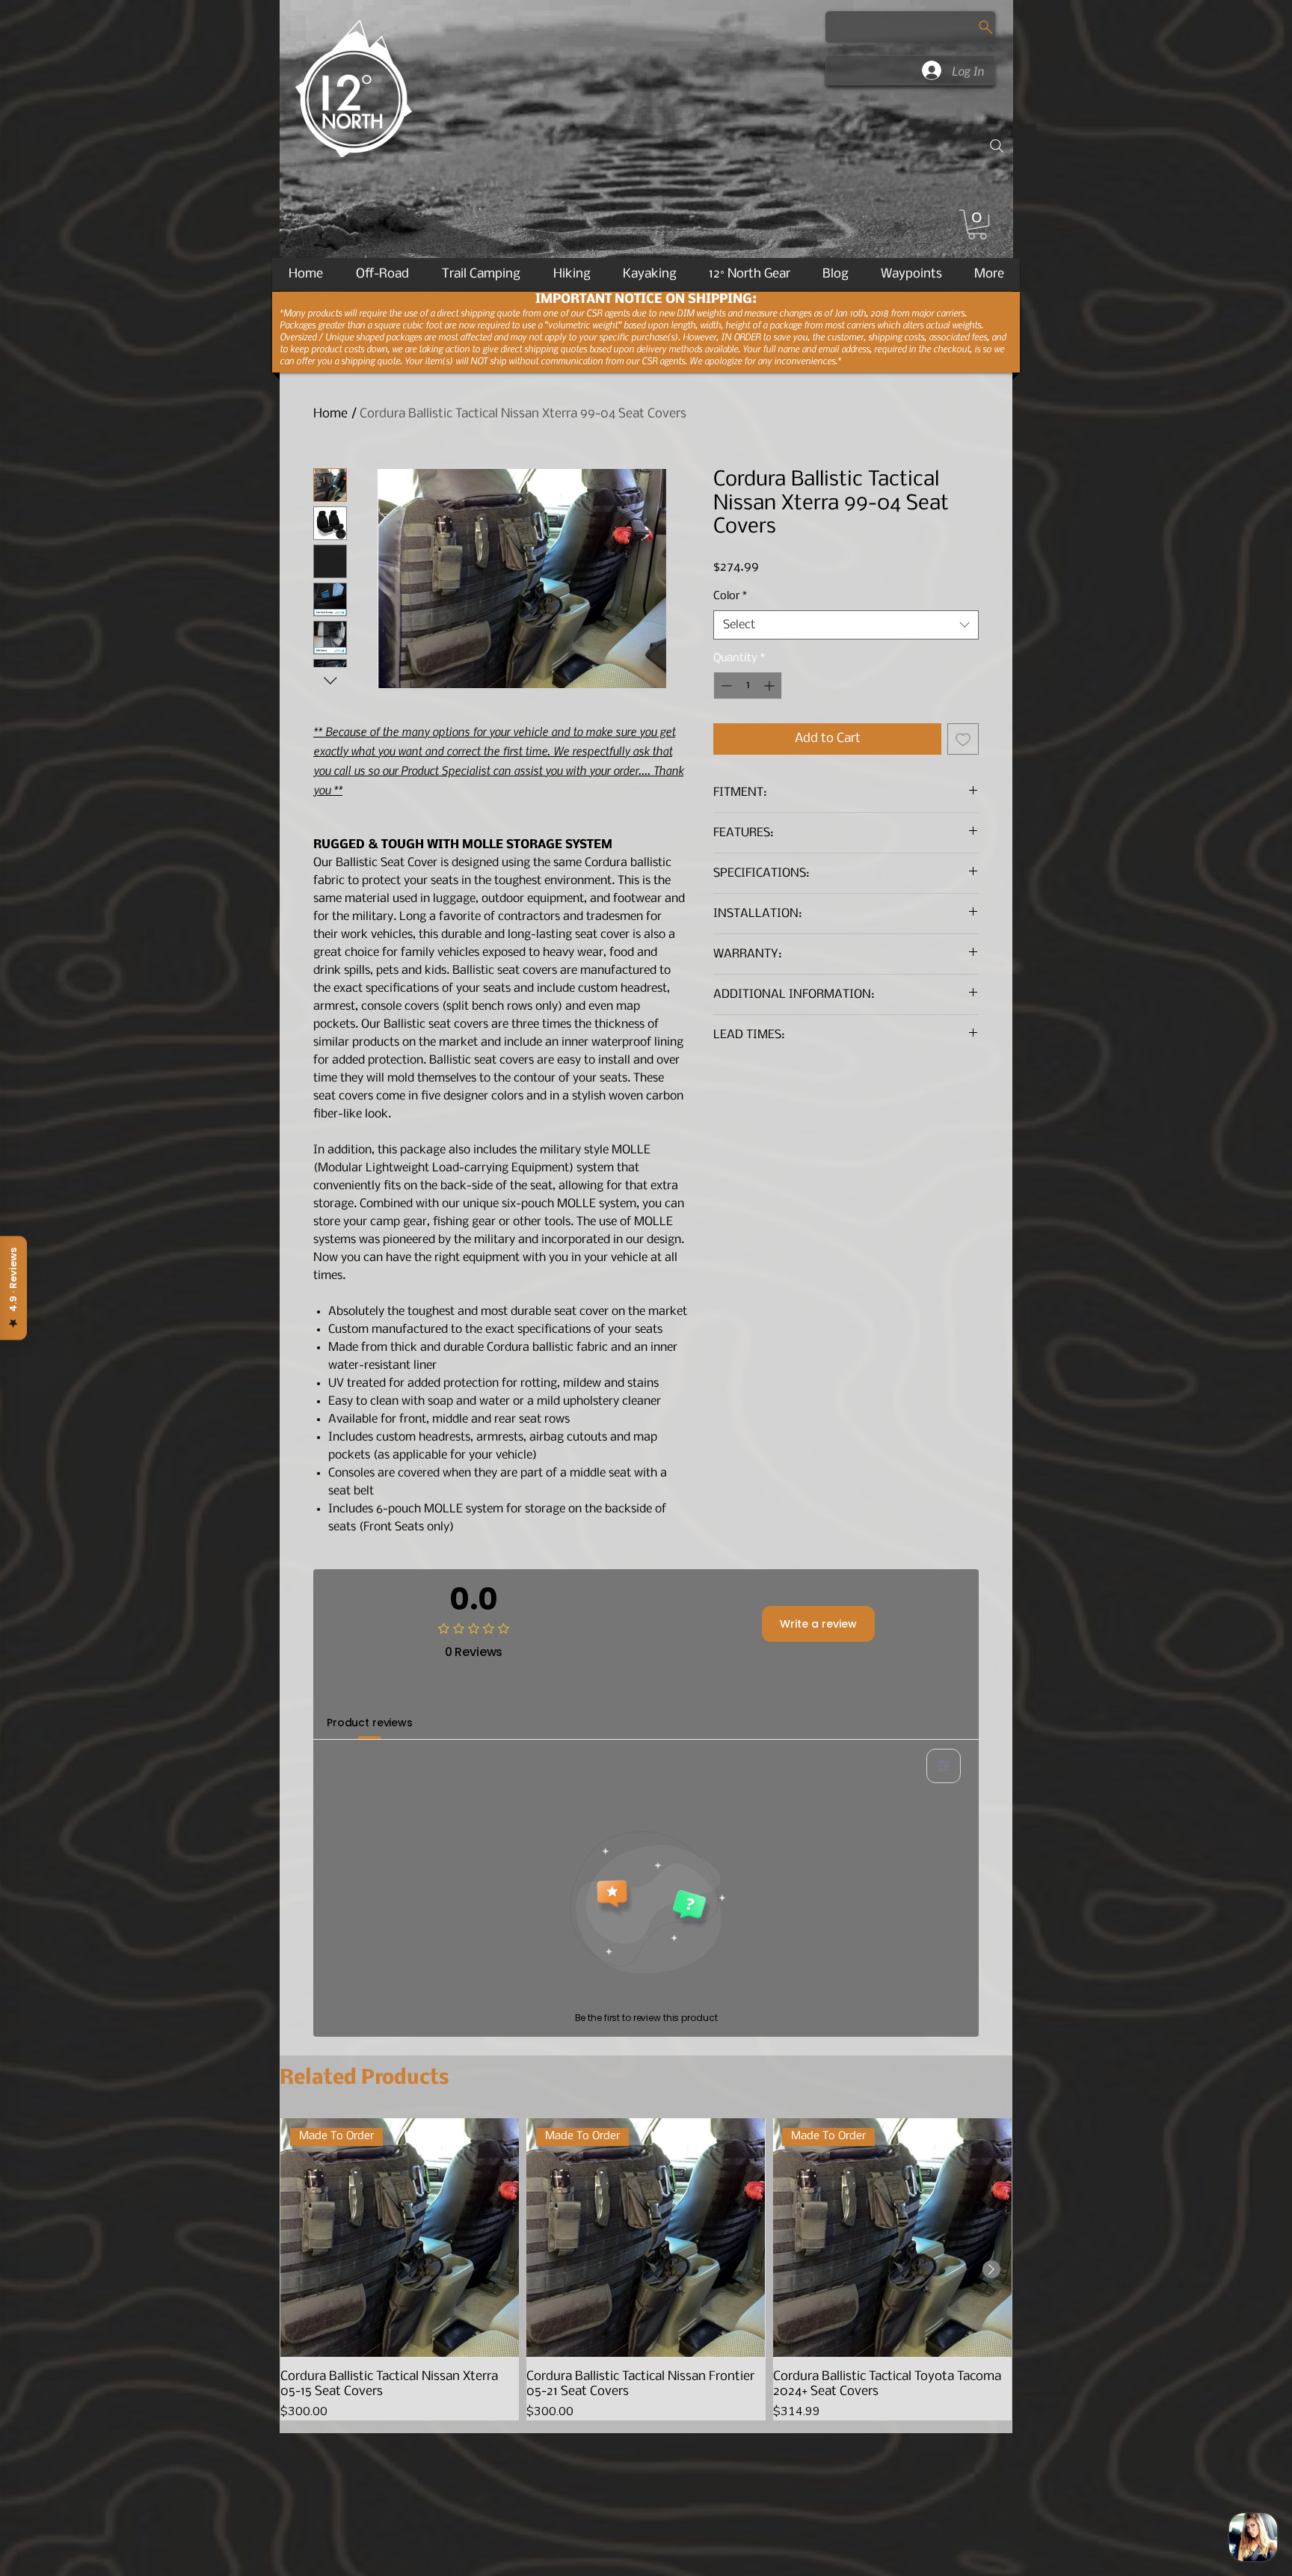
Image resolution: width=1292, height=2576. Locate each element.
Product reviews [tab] (370, 1723)
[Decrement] (725, 686)
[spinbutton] (748, 686)
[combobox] (846, 625)
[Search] (997, 146)
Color (730, 596)
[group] (646, 2269)
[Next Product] (991, 2269)
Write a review (818, 1624)
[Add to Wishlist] (963, 739)
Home (330, 414)
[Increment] (770, 686)
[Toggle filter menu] (944, 1766)
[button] (977, 224)
